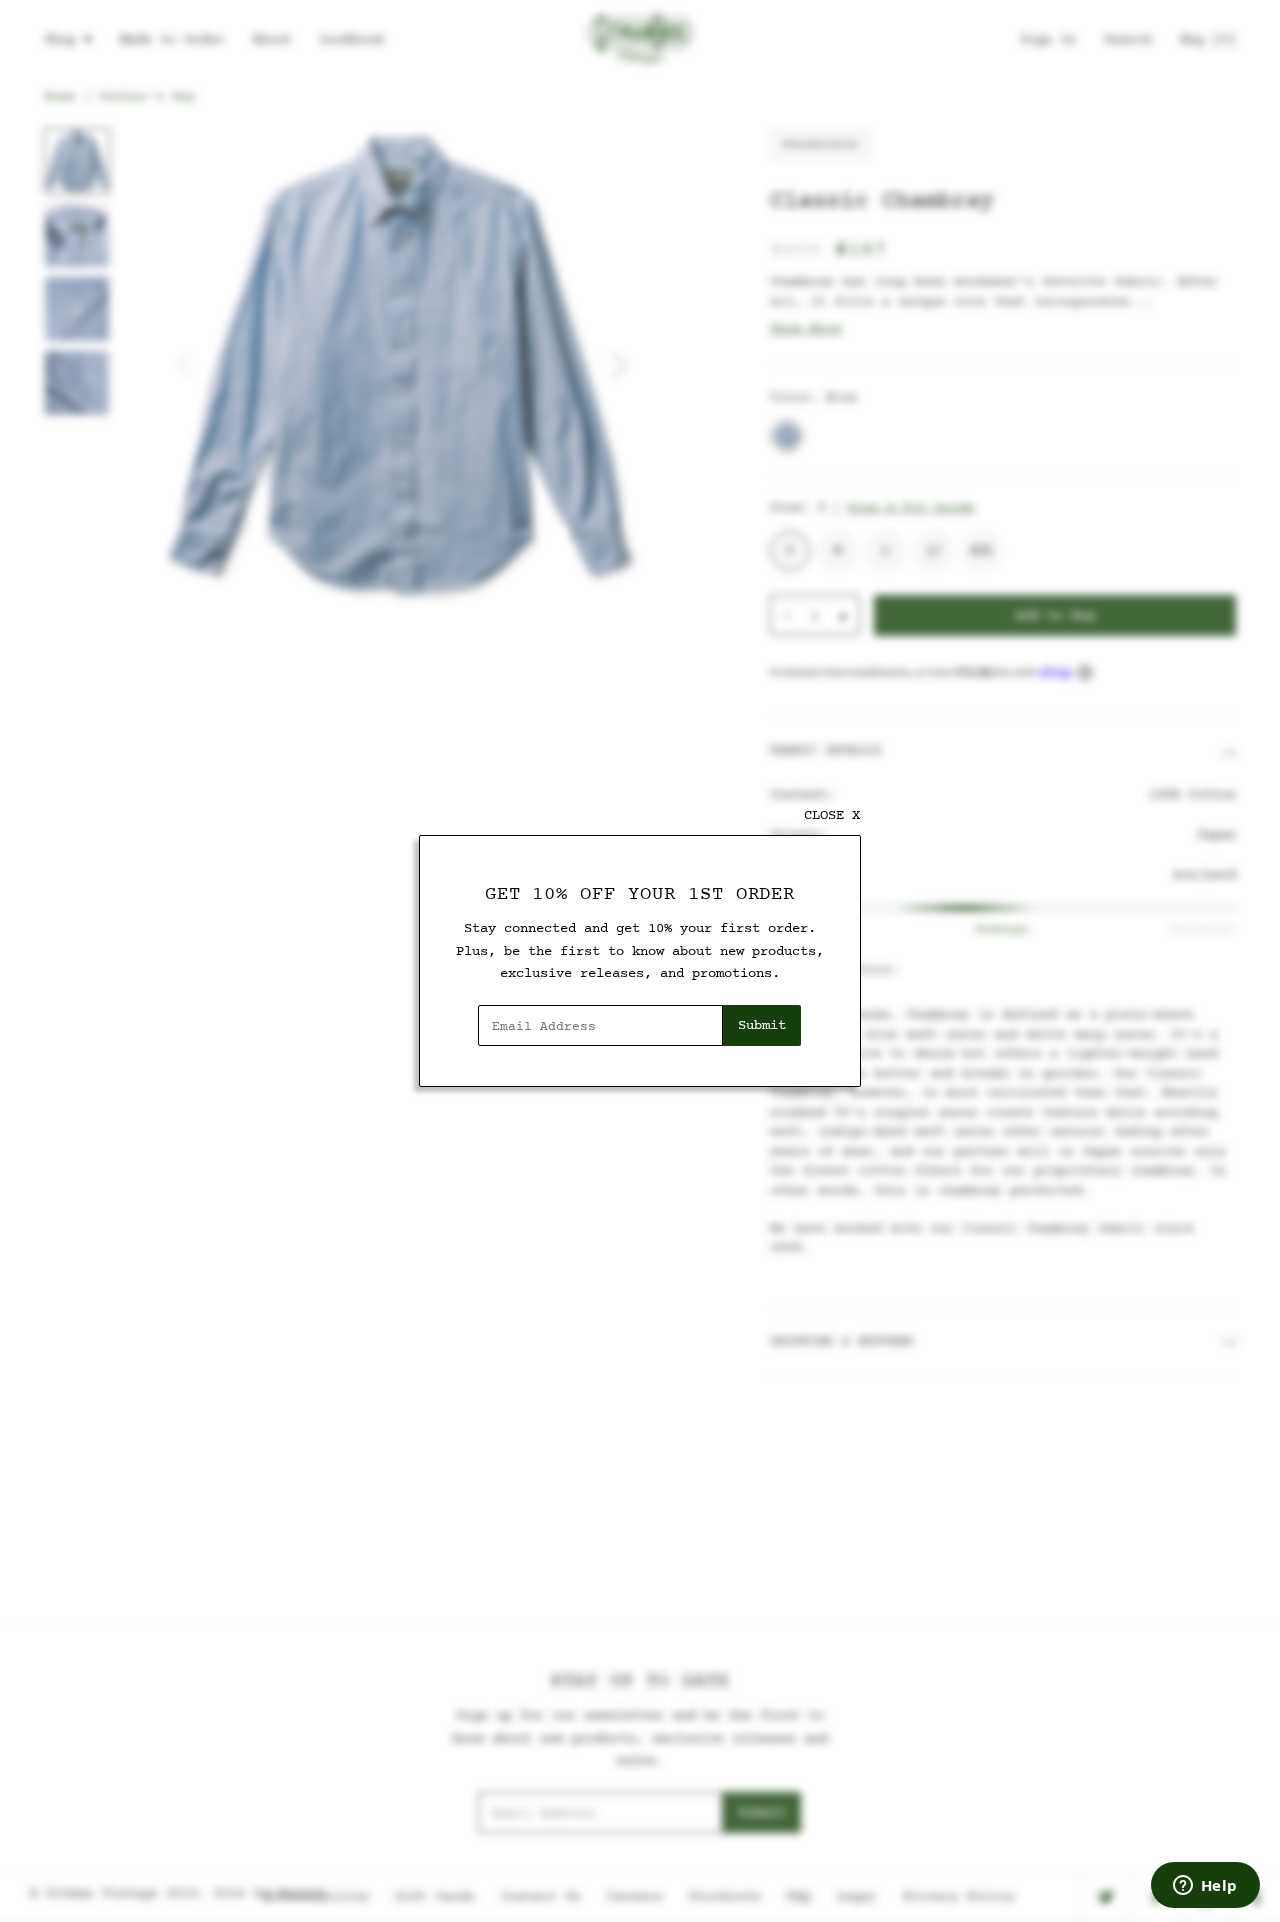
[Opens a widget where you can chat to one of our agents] (1205, 1887)
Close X (832, 815)
